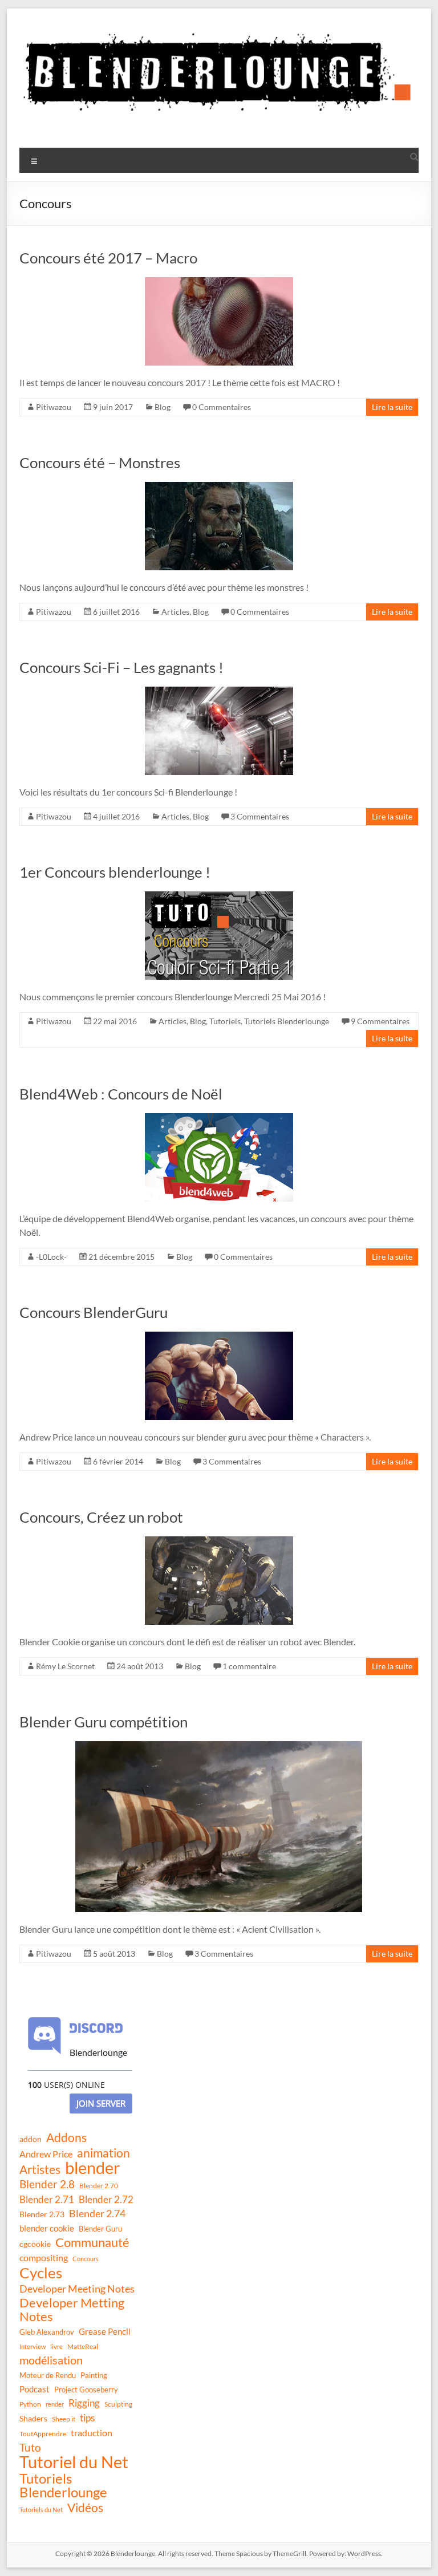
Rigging (84, 2403)
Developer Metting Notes (72, 2310)
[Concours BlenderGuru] (219, 1337)
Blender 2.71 (47, 2199)
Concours (86, 2259)
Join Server (101, 2103)
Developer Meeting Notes (77, 2289)
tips (87, 2418)
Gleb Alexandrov (47, 2332)
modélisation (51, 2360)
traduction (92, 2433)
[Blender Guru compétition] (219, 1747)
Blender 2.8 (47, 2184)
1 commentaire (249, 1666)
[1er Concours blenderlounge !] (219, 897)
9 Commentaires (380, 1021)
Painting (94, 2375)
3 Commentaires (260, 816)
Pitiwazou (54, 407)
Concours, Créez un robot (101, 1517)
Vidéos (85, 2508)
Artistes (40, 2169)
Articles (175, 612)
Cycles (41, 2273)
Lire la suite (392, 407)
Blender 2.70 (99, 2186)
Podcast (35, 2389)
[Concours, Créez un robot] (219, 1542)
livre (56, 2346)
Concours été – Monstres (100, 463)
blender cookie (47, 2228)
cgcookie (35, 2244)
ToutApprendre (43, 2434)
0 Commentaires (222, 407)
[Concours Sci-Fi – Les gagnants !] (219, 692)
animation (104, 2153)
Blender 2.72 (106, 2199)
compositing (44, 2258)
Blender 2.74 (97, 2213)
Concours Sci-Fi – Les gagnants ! (121, 667)
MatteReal (83, 2346)
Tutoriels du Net (41, 2510)
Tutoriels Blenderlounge (287, 1021)
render (55, 2404)
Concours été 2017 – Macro (108, 258)
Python (30, 2404)
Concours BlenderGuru (94, 1312)
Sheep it (64, 2419)
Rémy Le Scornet (65, 1666)
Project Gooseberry (86, 2390)
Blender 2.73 (42, 2214)
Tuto (30, 2447)
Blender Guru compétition (104, 1722)
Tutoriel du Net (74, 2462)
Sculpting (118, 2404)
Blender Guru (100, 2229)
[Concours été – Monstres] (219, 487)
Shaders (33, 2418)
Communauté (92, 2242)
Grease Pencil (105, 2331)
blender (93, 2168)
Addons (66, 2137)
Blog (163, 407)
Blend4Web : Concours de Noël (121, 1094)
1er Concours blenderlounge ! (115, 872)
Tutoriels (225, 1021)
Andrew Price (46, 2154)
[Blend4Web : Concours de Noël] (219, 1119)
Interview (33, 2346)
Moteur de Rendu (48, 2375)
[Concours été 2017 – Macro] (219, 283)
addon (31, 2139)
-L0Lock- (51, 1257)
